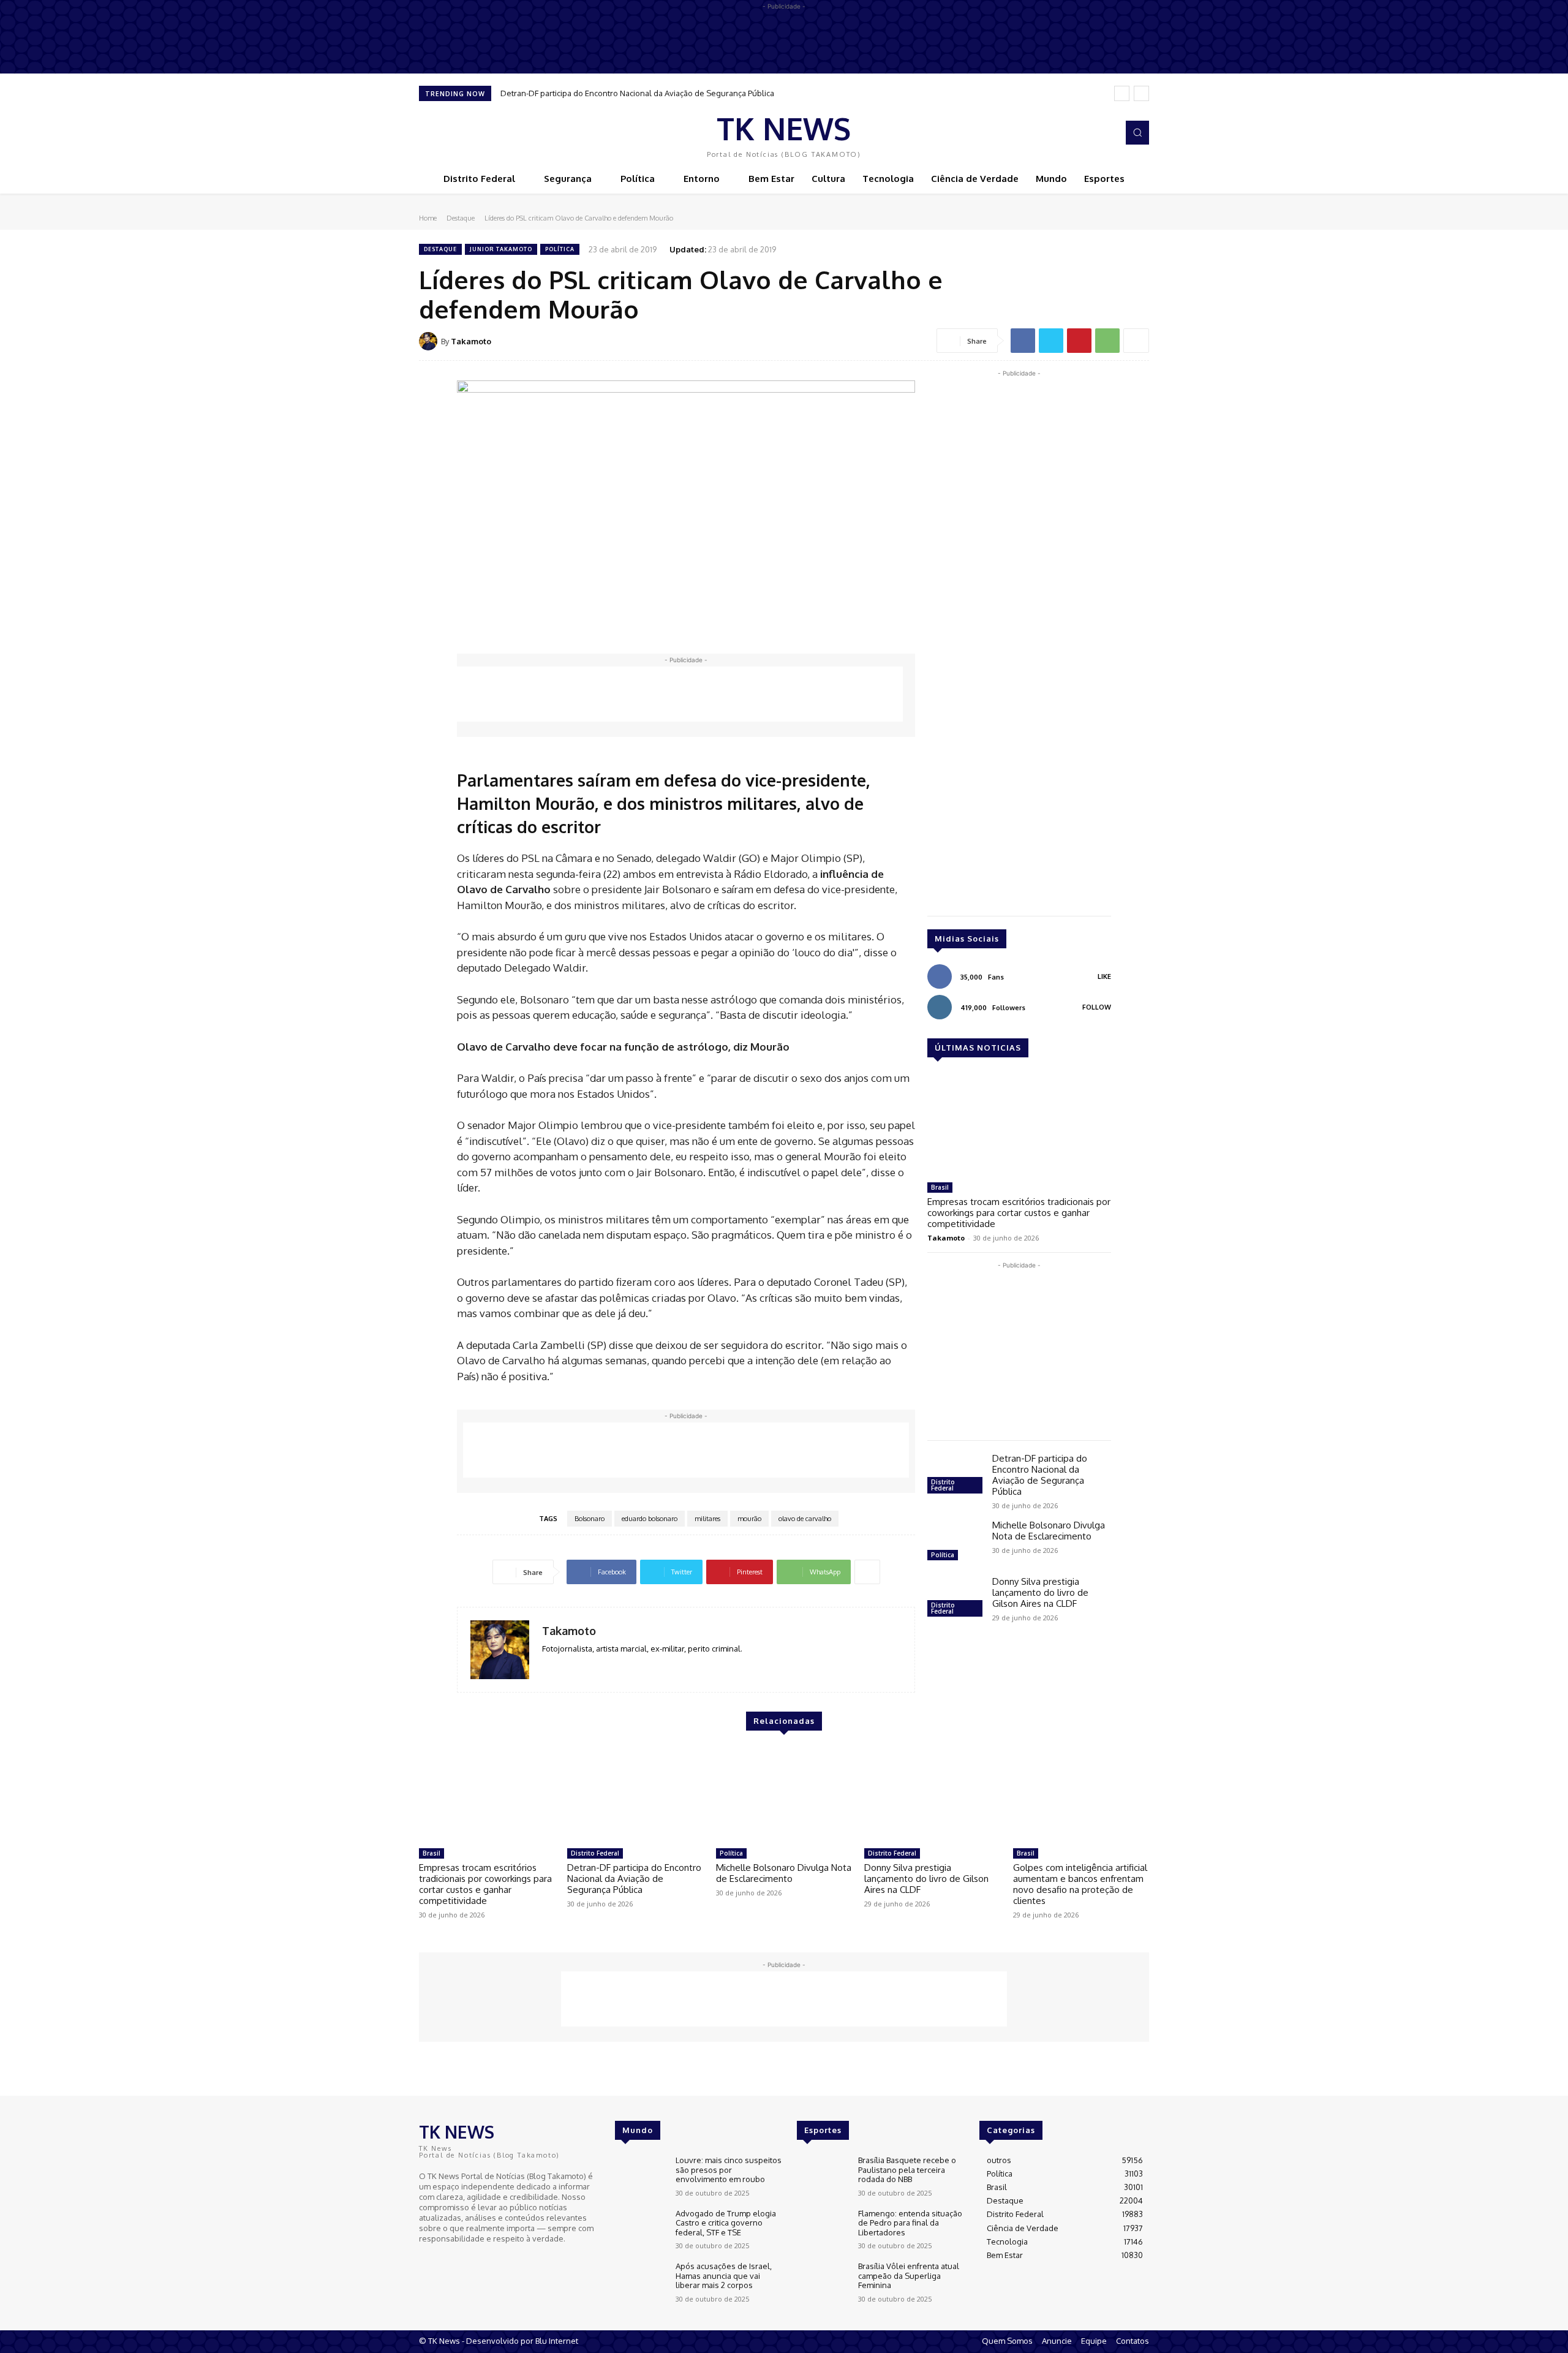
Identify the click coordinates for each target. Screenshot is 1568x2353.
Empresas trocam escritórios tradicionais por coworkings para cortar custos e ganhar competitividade (1019, 1213)
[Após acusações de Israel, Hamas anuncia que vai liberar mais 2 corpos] (640, 2282)
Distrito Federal (943, 1485)
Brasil (940, 1187)
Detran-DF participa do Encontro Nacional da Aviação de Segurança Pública (637, 93)
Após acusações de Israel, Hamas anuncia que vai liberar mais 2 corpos (724, 2276)
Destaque (461, 218)
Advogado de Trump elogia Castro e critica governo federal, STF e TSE (726, 2223)
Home (428, 218)
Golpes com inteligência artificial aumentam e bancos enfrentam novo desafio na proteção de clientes (1080, 1884)
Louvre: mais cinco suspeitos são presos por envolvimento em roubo (729, 2170)
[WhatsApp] (1107, 341)
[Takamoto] (430, 341)
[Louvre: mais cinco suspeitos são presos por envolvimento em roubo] (640, 2176)
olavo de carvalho (805, 1519)
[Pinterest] (1079, 341)
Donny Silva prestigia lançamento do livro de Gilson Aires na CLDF (1040, 1592)
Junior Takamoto (501, 249)
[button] (1137, 132)
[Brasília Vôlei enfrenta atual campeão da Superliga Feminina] (822, 2282)
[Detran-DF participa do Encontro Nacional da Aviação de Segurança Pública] (955, 1475)
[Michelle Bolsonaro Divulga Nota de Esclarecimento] (955, 1542)
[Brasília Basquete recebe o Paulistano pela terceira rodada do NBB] (822, 2176)
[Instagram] (1105, 133)
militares (707, 1519)
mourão (749, 1519)
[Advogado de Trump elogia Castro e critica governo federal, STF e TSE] (640, 2230)
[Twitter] (1051, 341)
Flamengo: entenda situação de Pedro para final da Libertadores (910, 2223)
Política (560, 249)
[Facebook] (1088, 133)
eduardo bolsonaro (650, 1519)
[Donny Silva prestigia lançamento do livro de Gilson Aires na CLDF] (955, 1598)
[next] (1141, 93)
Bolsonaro (590, 1519)
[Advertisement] (680, 694)
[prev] (1122, 93)
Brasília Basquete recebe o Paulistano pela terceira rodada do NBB (907, 2170)
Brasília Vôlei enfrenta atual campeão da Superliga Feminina (909, 2276)
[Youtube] (462, 2261)
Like (1104, 976)
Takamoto (471, 341)
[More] (1136, 341)
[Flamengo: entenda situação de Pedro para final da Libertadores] (822, 2230)
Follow (1097, 1007)
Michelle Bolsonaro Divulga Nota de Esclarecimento (1049, 1531)
